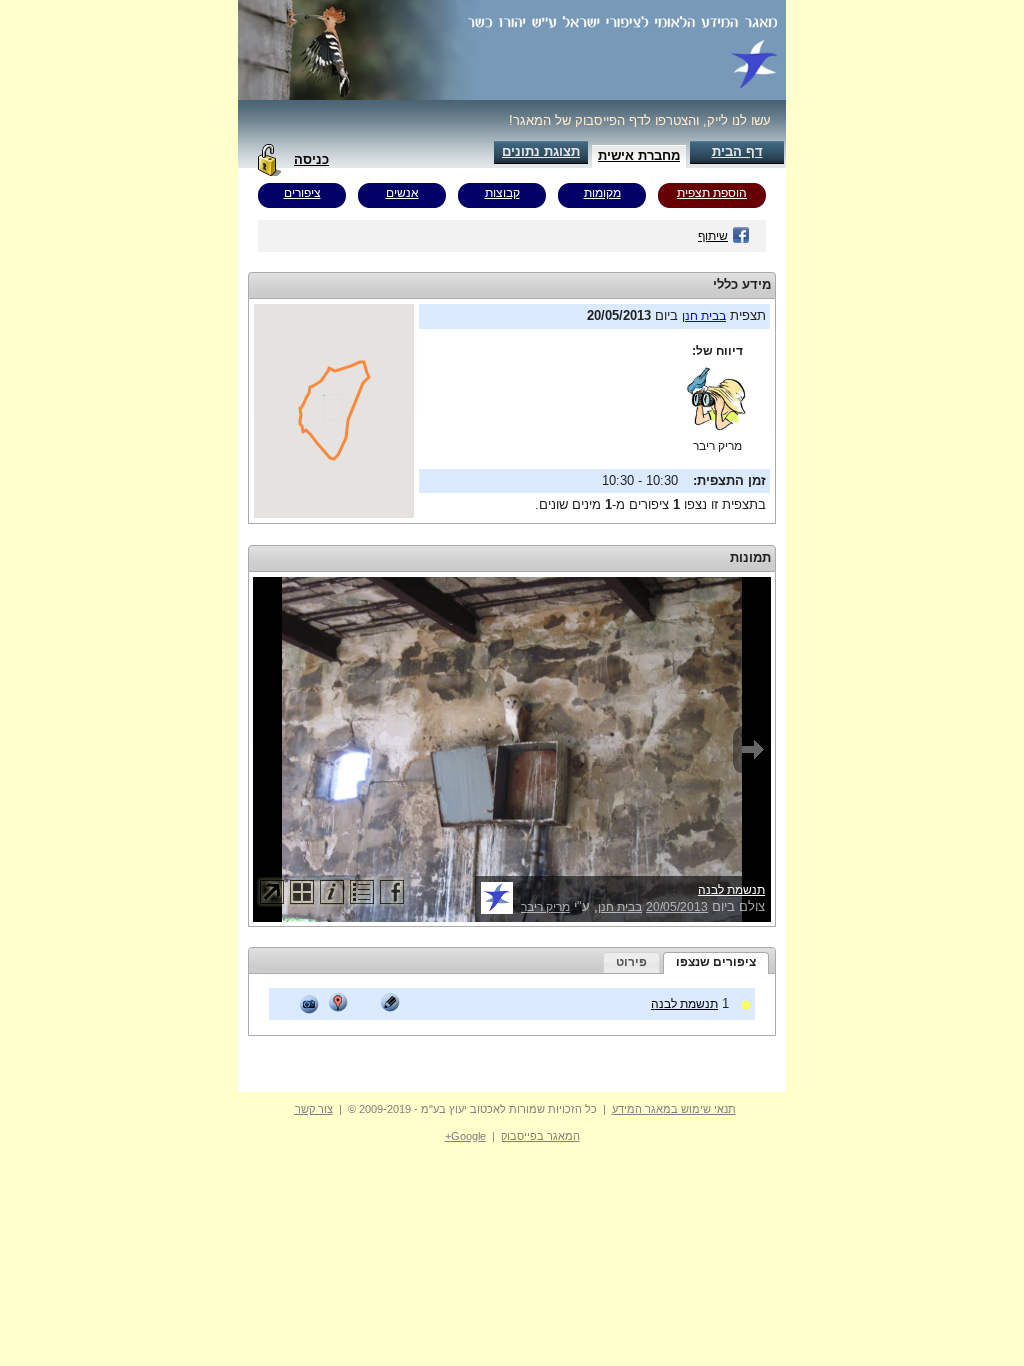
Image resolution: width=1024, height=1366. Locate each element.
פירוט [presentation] (631, 962)
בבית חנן (704, 316)
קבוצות (502, 193)
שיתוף (713, 236)
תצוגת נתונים (541, 151)
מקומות (602, 193)
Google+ (465, 1136)
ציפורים (302, 193)
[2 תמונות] (309, 1004)
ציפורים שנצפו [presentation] (716, 962)
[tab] (716, 963)
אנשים (402, 193)
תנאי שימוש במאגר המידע (674, 1109)
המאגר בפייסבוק (540, 1136)
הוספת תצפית (712, 193)
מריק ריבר (717, 446)
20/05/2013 (677, 907)
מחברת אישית (639, 155)
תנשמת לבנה (731, 890)
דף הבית (737, 151)
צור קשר (314, 1109)
